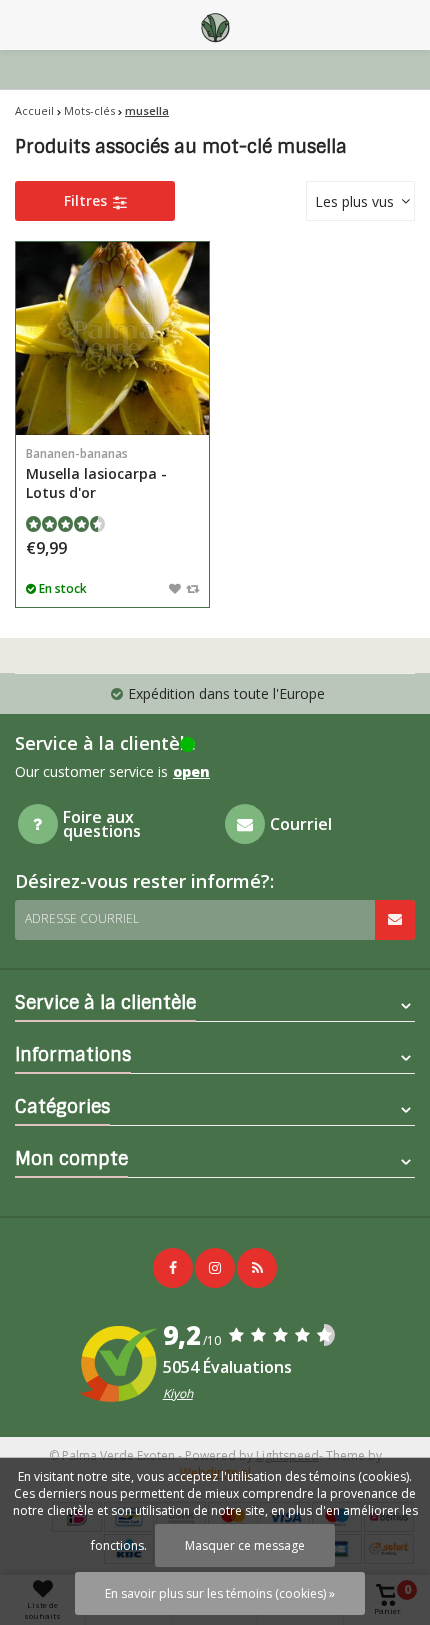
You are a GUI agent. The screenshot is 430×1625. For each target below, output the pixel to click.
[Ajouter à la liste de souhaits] (175, 588)
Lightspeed (287, 1455)
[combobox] (360, 201)
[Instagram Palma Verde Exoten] (215, 1268)
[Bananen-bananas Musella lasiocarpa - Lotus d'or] (112, 338)
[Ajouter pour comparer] (192, 588)
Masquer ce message (245, 1545)
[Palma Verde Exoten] (215, 25)
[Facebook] (173, 1268)
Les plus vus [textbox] (354, 201)
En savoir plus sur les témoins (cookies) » (220, 1593)
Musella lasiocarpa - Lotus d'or (96, 473)
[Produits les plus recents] (257, 1268)
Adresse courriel (82, 918)
